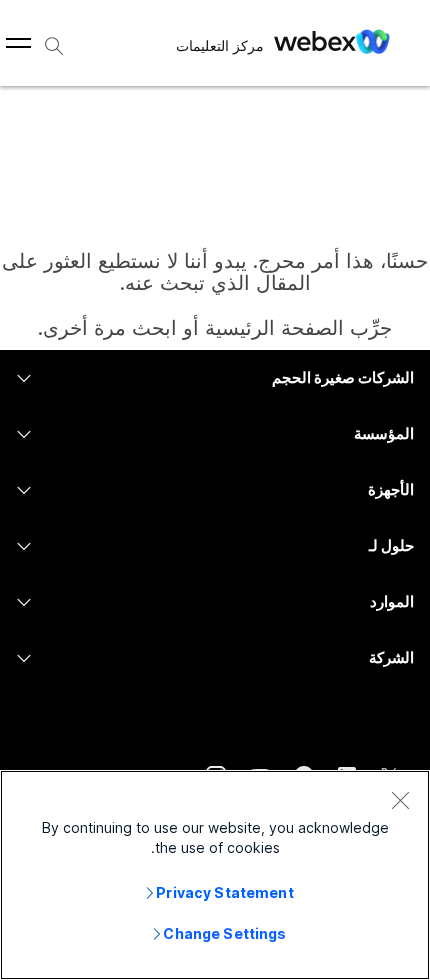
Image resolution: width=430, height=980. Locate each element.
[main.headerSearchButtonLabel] (54, 39)
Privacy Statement (224, 892)
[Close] (400, 800)
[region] (215, 875)
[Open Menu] (18, 43)
